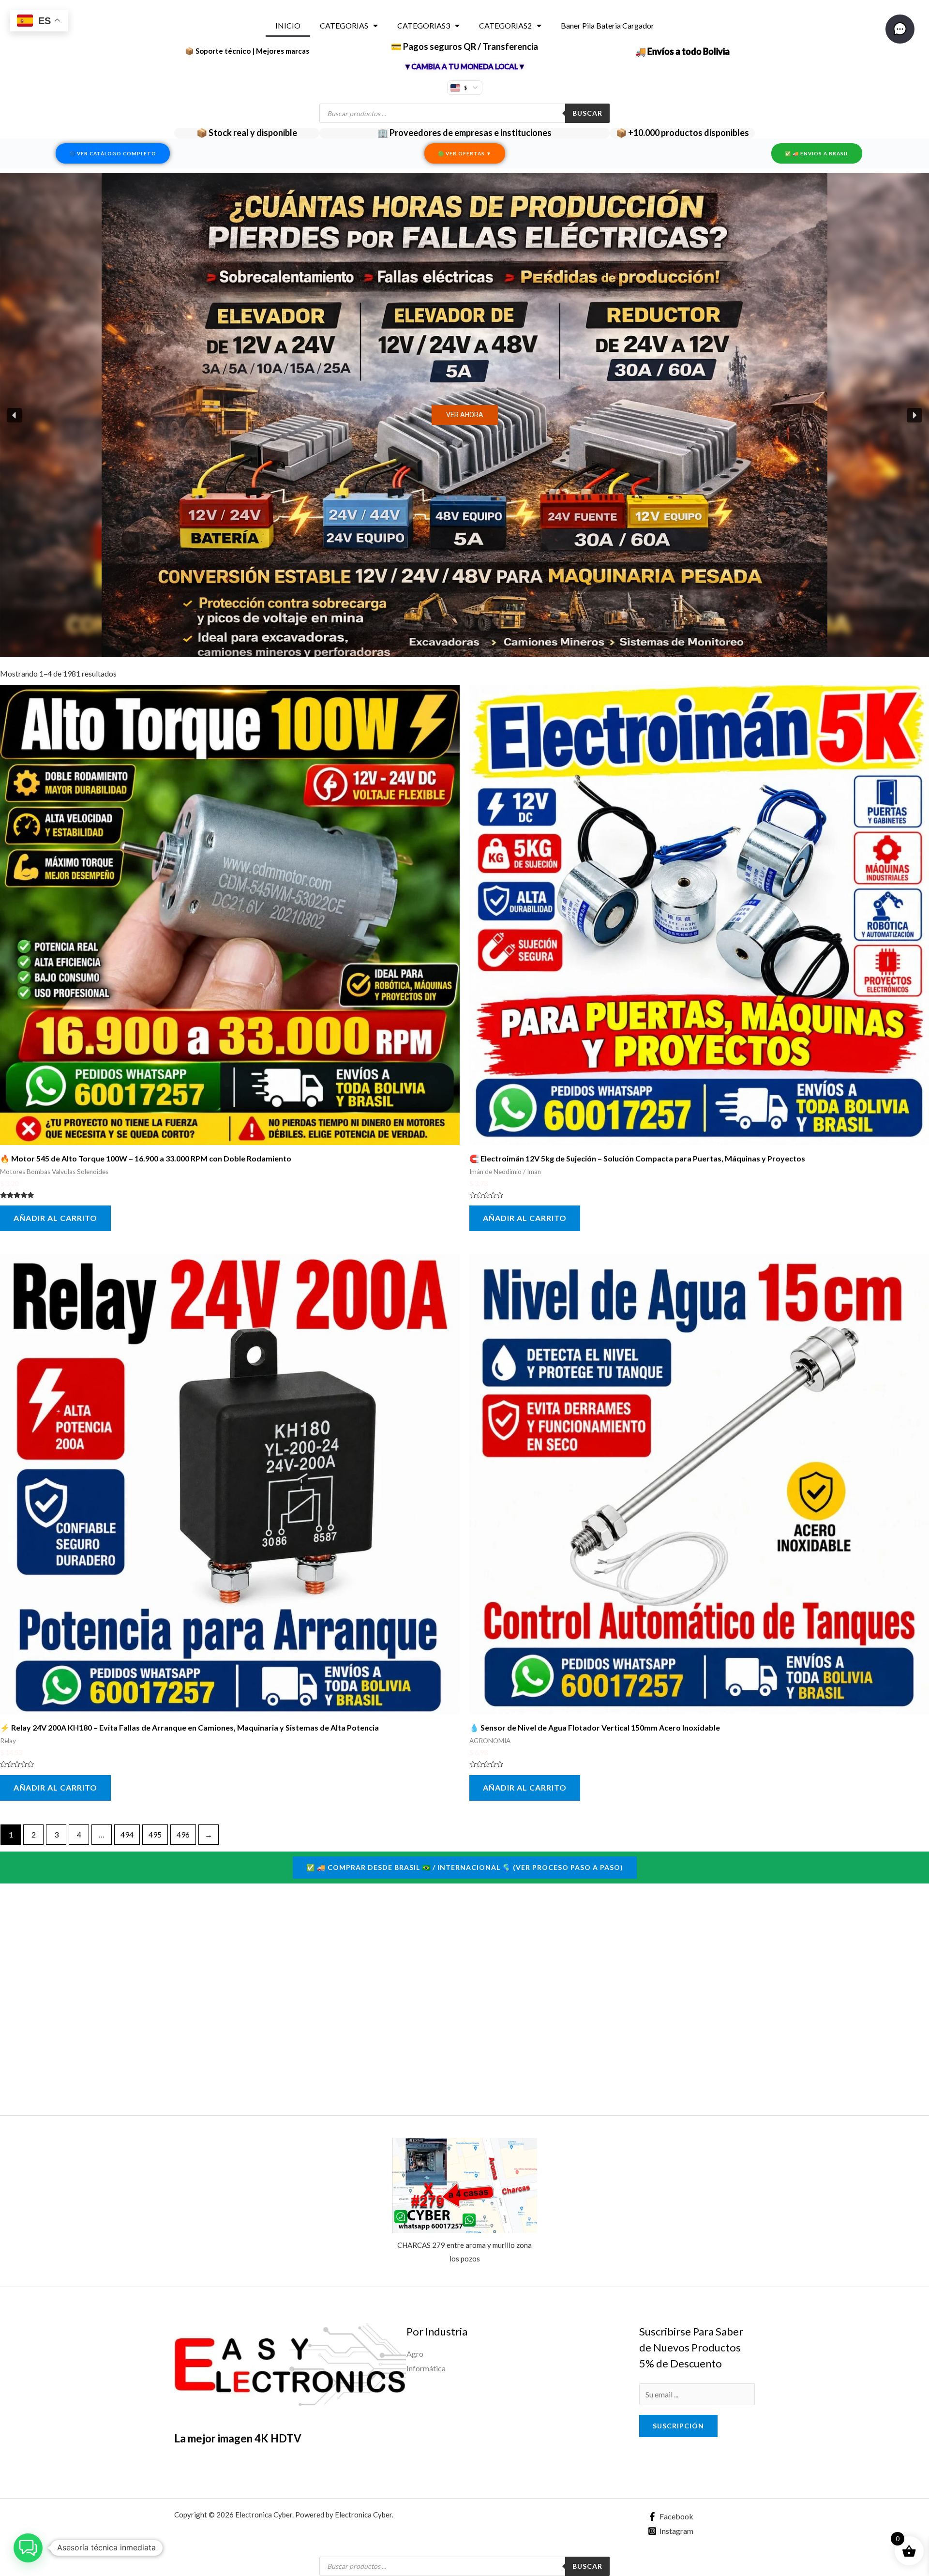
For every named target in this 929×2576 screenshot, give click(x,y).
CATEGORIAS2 (505, 25)
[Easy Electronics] (290, 2367)
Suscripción (678, 2426)
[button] (464, 415)
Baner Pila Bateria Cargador (607, 25)
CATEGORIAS (344, 25)
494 (127, 1834)
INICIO (288, 25)
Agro (415, 2354)
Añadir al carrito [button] (55, 1218)
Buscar (587, 113)
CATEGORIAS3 (424, 25)
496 (183, 1834)
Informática (426, 2368)
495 (155, 1834)
